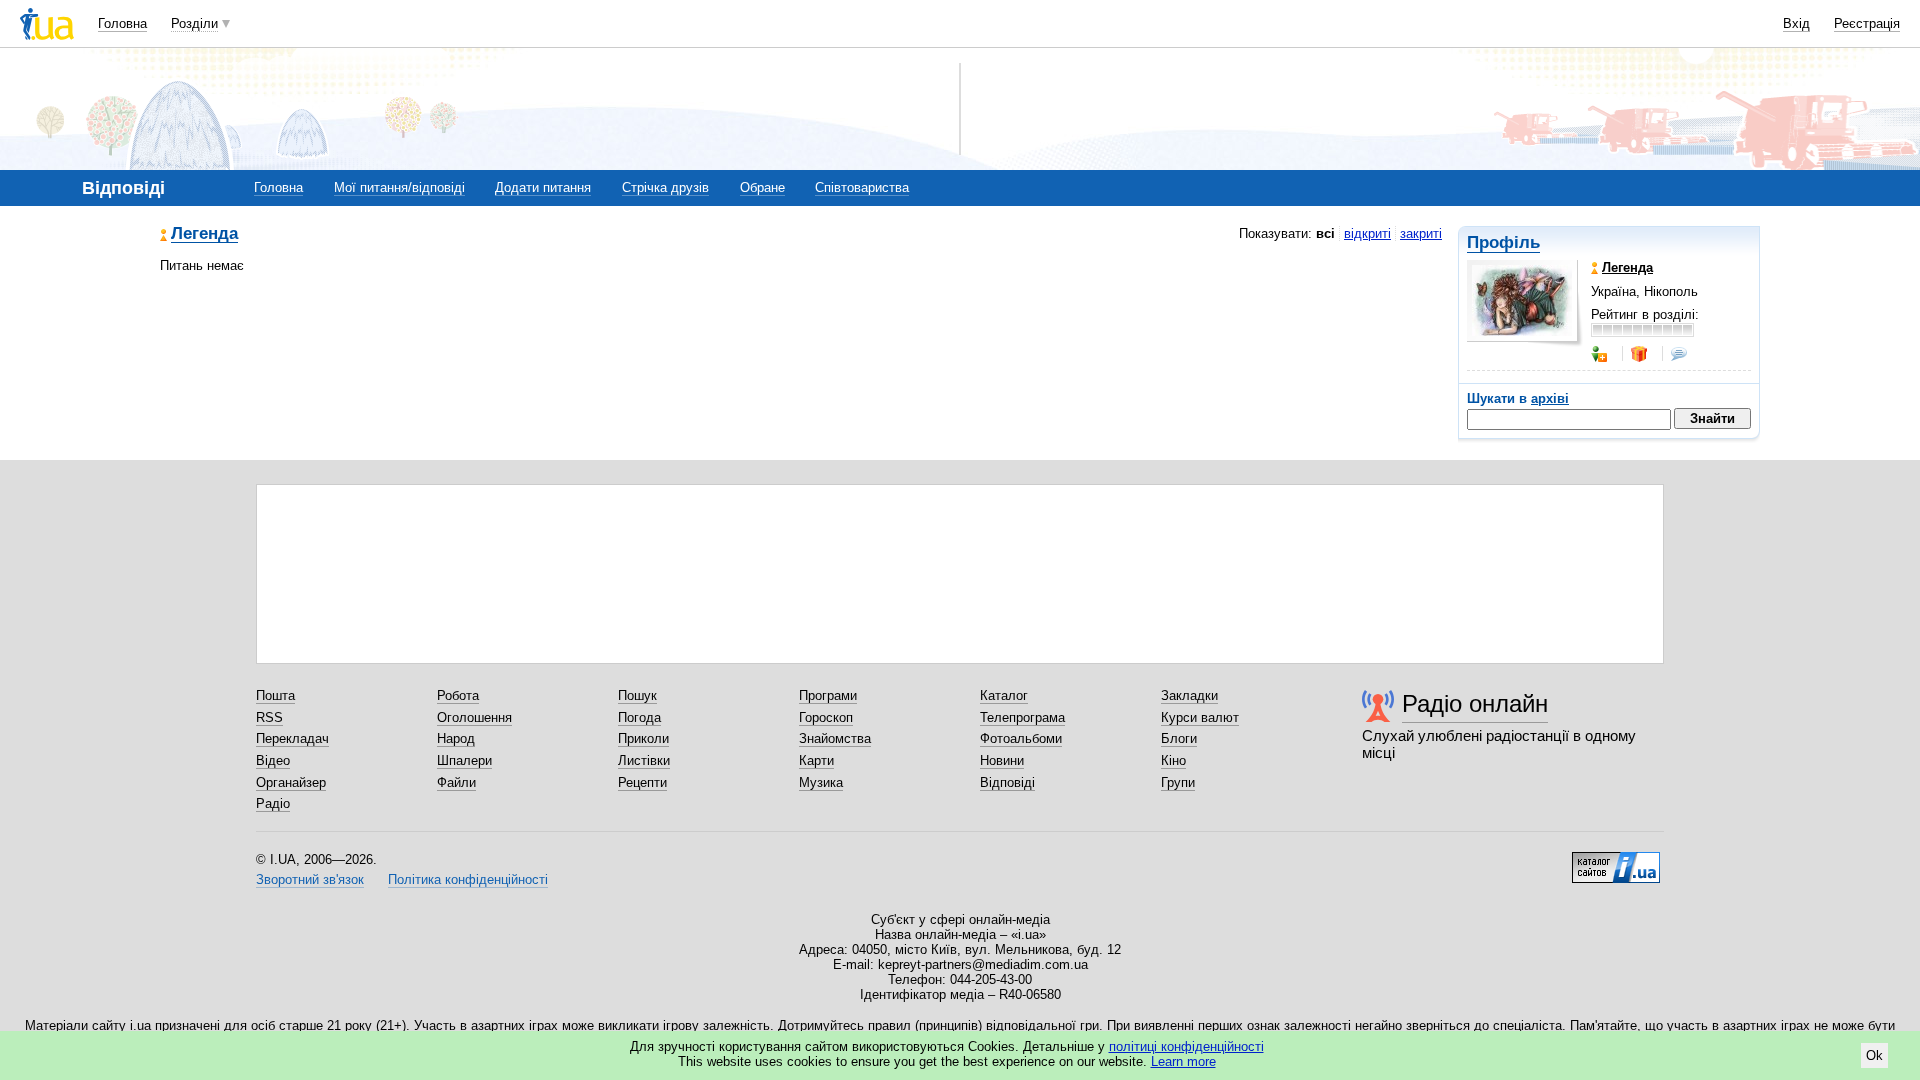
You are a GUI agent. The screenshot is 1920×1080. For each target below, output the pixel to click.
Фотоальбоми (1021, 738)
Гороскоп (826, 717)
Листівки (644, 760)
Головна (122, 23)
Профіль (1503, 242)
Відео (273, 760)
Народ (456, 738)
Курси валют (1200, 717)
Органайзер (291, 782)
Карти (816, 760)
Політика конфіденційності (468, 879)
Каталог (1004, 695)
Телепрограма (1022, 717)
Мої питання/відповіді (399, 187)
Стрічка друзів (665, 187)
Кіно (1173, 760)
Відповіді (1007, 782)
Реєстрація (1867, 23)
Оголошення (474, 717)
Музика (821, 782)
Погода (639, 717)
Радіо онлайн (1475, 703)
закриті (1421, 233)
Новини (1002, 760)
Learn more (1183, 1061)
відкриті (1367, 233)
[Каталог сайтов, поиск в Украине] (1616, 860)
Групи (1178, 782)
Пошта (275, 695)
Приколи (643, 738)
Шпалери (464, 760)
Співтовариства (862, 187)
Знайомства (835, 738)
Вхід (1796, 23)
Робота (458, 695)
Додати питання (543, 187)
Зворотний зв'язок (310, 879)
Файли (456, 782)
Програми (828, 695)
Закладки (1189, 695)
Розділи (194, 23)
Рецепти (642, 782)
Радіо (273, 803)
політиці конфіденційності (1186, 1046)
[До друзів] (1601, 354)
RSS (269, 717)
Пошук (637, 695)
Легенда (204, 234)
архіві (1550, 398)
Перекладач (292, 738)
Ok (1874, 1055)
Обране (762, 187)
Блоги (1179, 738)
